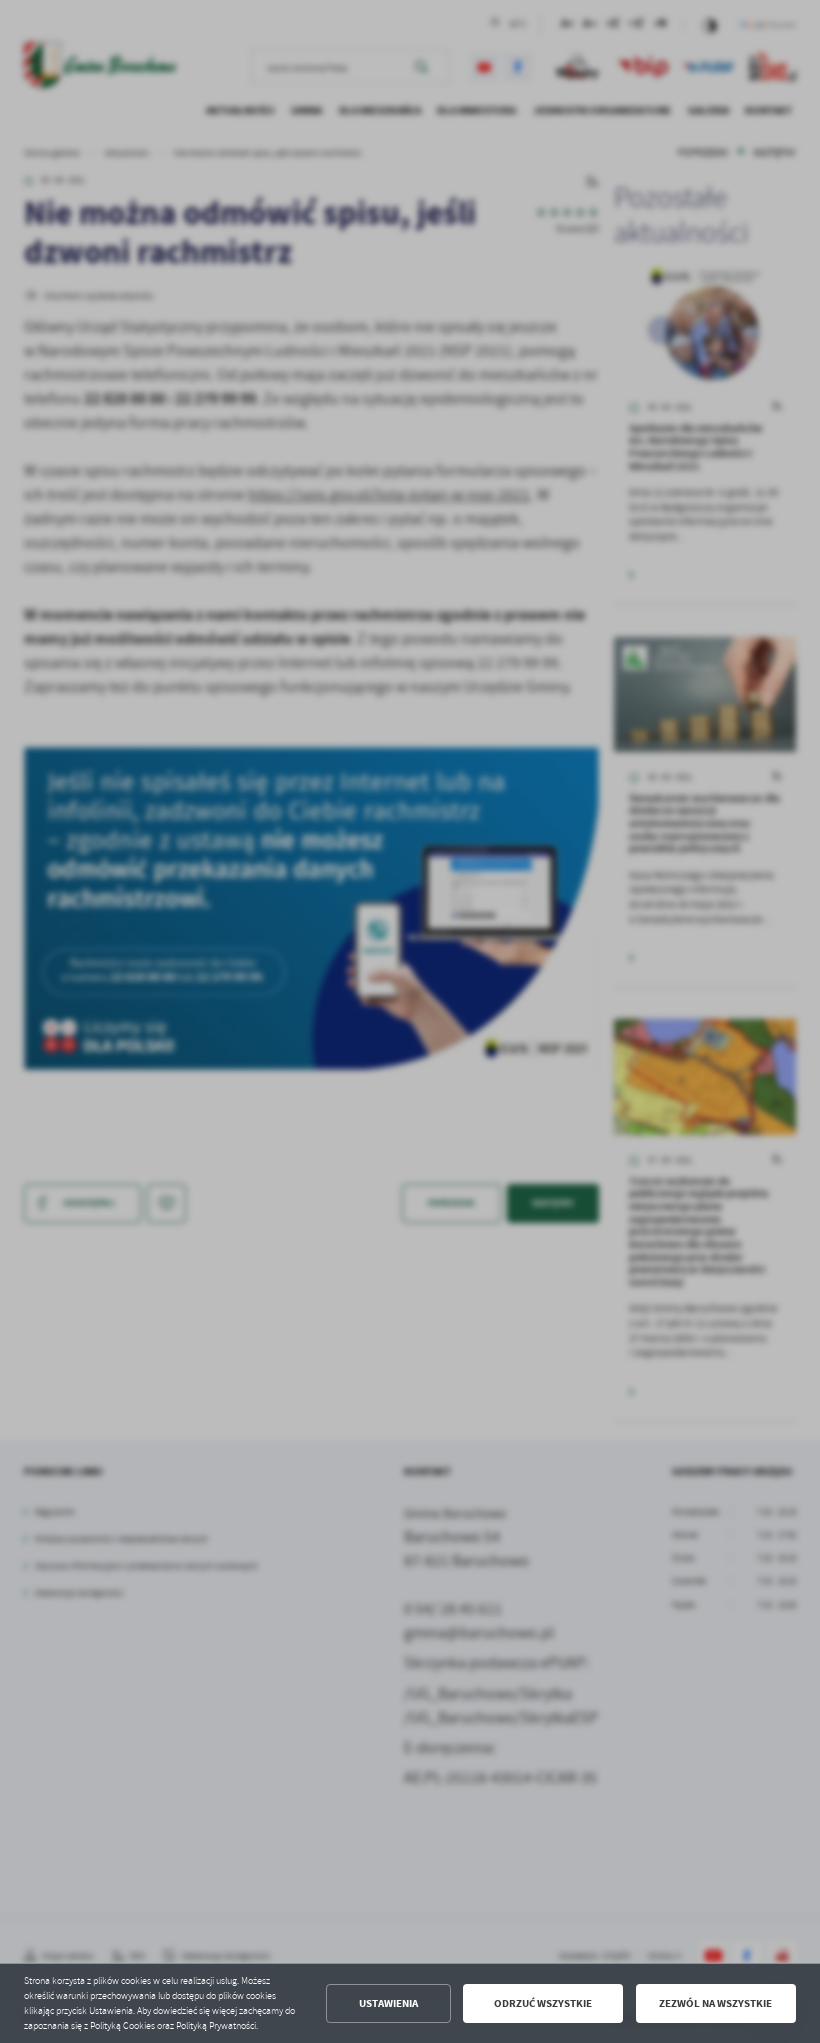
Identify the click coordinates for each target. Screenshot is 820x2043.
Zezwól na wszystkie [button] (715, 2003)
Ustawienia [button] (388, 2003)
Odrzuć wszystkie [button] (543, 2003)
